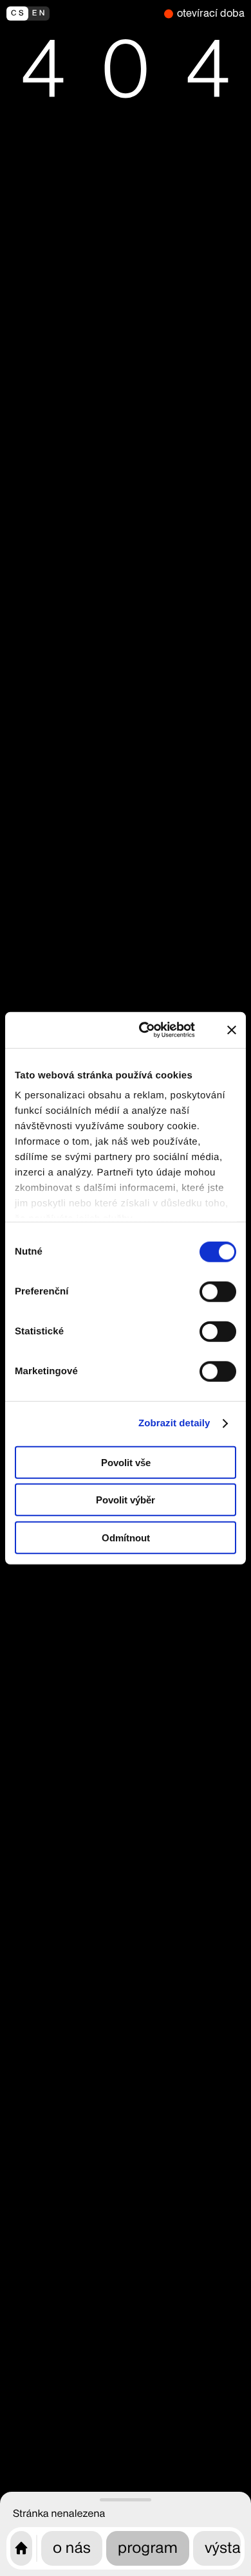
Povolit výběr (126, 1500)
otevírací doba (211, 13)
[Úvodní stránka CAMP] (21, 2548)
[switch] (218, 1291)
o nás (72, 2548)
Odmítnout (126, 1537)
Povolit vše (126, 1462)
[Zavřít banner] (232, 1030)
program (148, 2548)
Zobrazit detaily (174, 1423)
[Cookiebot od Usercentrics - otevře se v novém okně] (152, 1030)
